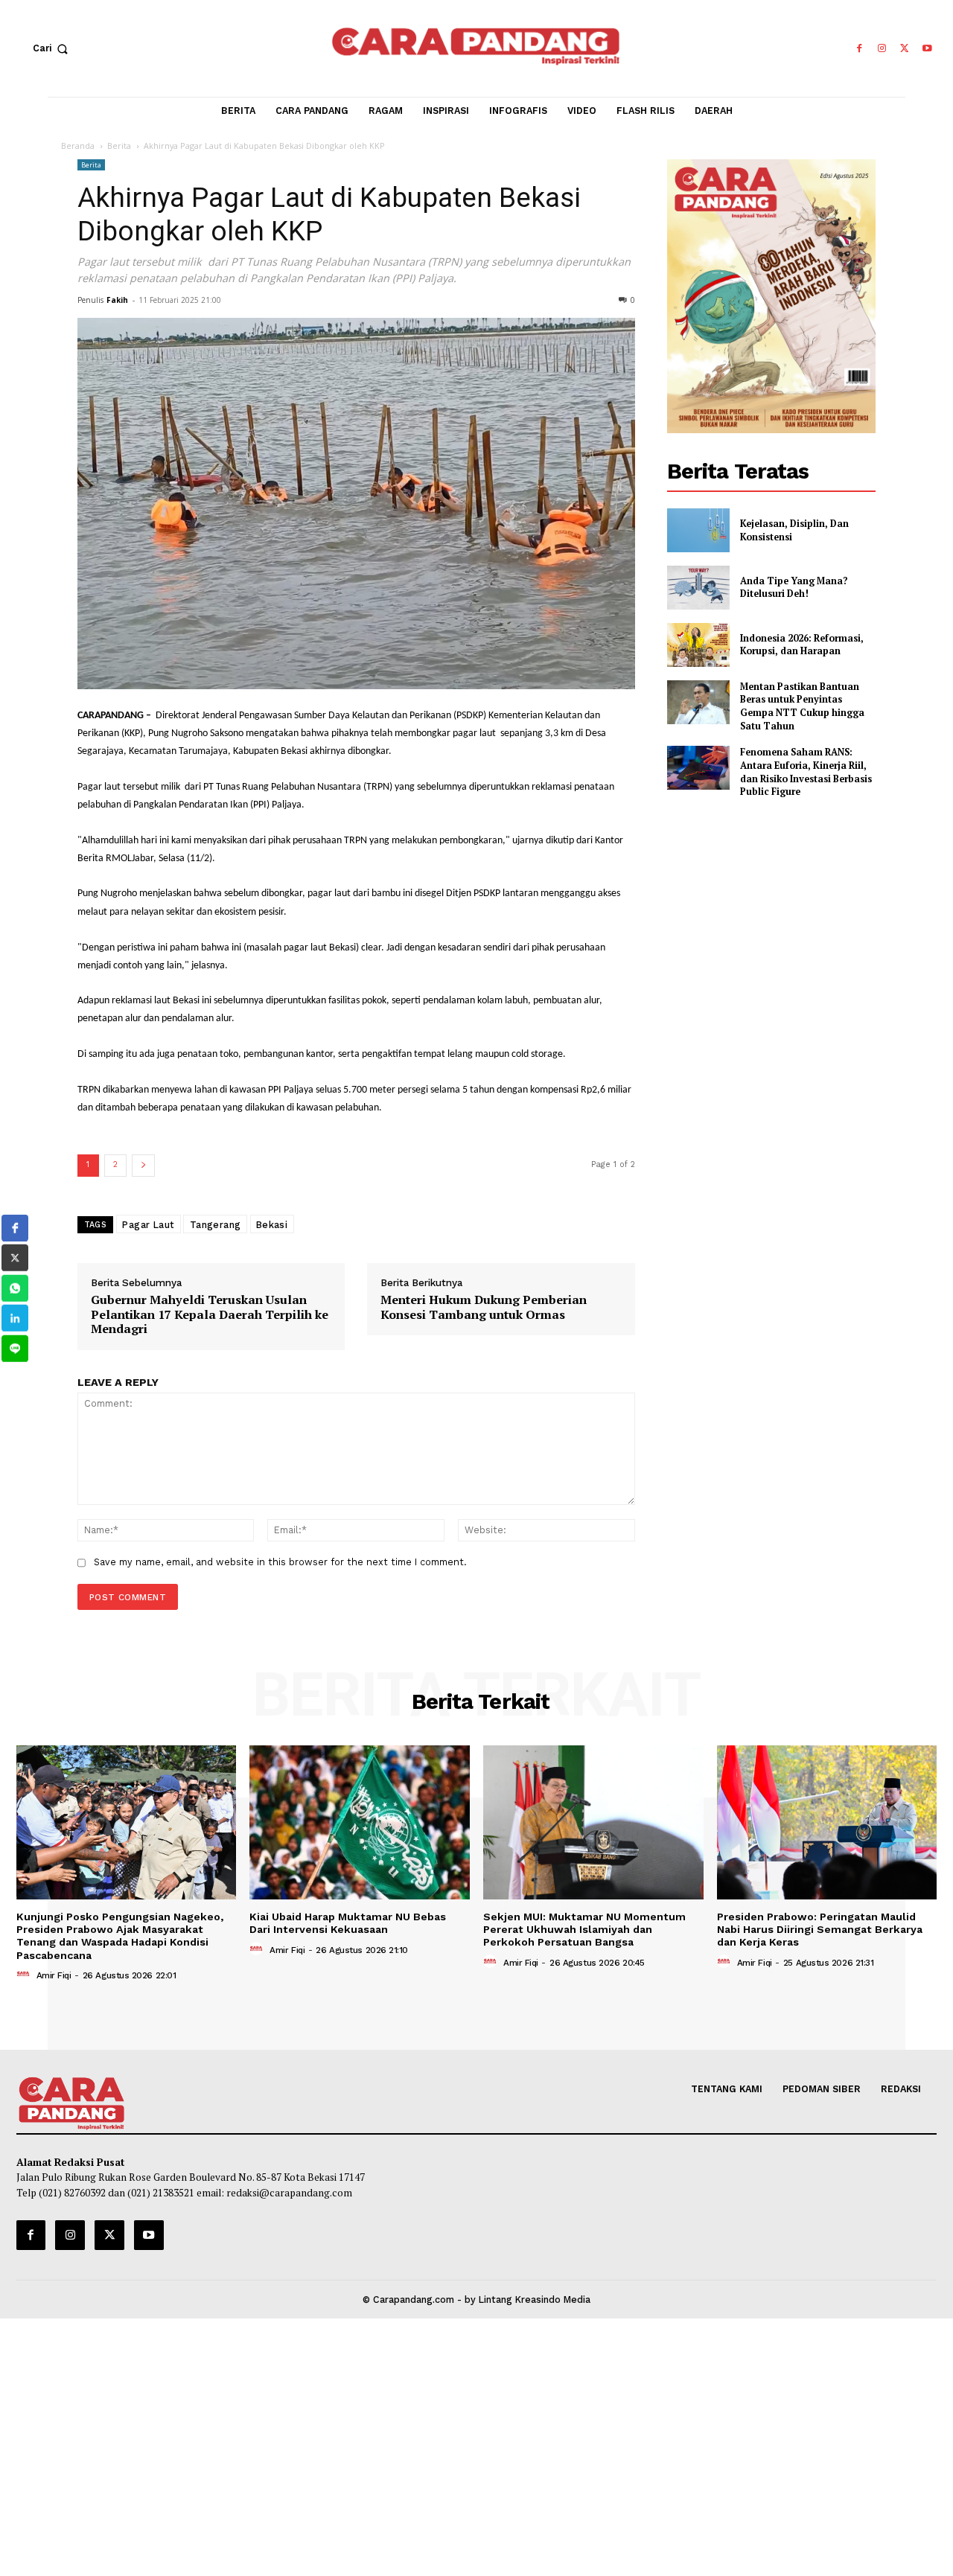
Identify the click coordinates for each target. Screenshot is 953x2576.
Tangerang (216, 1224)
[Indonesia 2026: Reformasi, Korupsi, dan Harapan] (698, 645)
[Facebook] (859, 49)
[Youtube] (927, 49)
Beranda (78, 146)
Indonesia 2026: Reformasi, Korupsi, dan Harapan (802, 645)
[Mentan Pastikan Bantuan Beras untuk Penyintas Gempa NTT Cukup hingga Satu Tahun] (698, 702)
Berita (119, 146)
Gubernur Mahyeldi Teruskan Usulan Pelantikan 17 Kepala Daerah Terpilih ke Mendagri (210, 1314)
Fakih (117, 300)
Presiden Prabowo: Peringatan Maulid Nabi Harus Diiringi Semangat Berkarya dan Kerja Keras (820, 1930)
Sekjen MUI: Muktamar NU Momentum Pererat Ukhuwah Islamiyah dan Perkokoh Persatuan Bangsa (584, 1930)
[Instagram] (882, 49)
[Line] (15, 1349)
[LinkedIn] (15, 1318)
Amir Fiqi (54, 1975)
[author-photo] (25, 1975)
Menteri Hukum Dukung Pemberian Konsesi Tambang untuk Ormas (484, 1307)
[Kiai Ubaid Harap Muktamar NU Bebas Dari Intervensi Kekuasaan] (360, 1822)
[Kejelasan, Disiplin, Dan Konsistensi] (698, 530)
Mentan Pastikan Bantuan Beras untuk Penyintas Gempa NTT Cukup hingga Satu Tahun (802, 706)
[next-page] (143, 1166)
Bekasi (272, 1224)
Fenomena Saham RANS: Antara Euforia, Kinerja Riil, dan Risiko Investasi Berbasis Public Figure (806, 772)
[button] (54, 48)
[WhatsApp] (15, 1288)
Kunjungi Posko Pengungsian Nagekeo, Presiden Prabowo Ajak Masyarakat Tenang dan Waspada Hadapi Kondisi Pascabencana (120, 1936)
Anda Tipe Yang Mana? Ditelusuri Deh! (794, 588)
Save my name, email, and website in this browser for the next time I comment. (280, 1562)
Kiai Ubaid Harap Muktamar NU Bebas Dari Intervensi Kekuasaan (348, 1923)
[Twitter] (905, 49)
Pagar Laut (149, 1224)
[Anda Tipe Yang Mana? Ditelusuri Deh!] (698, 588)
